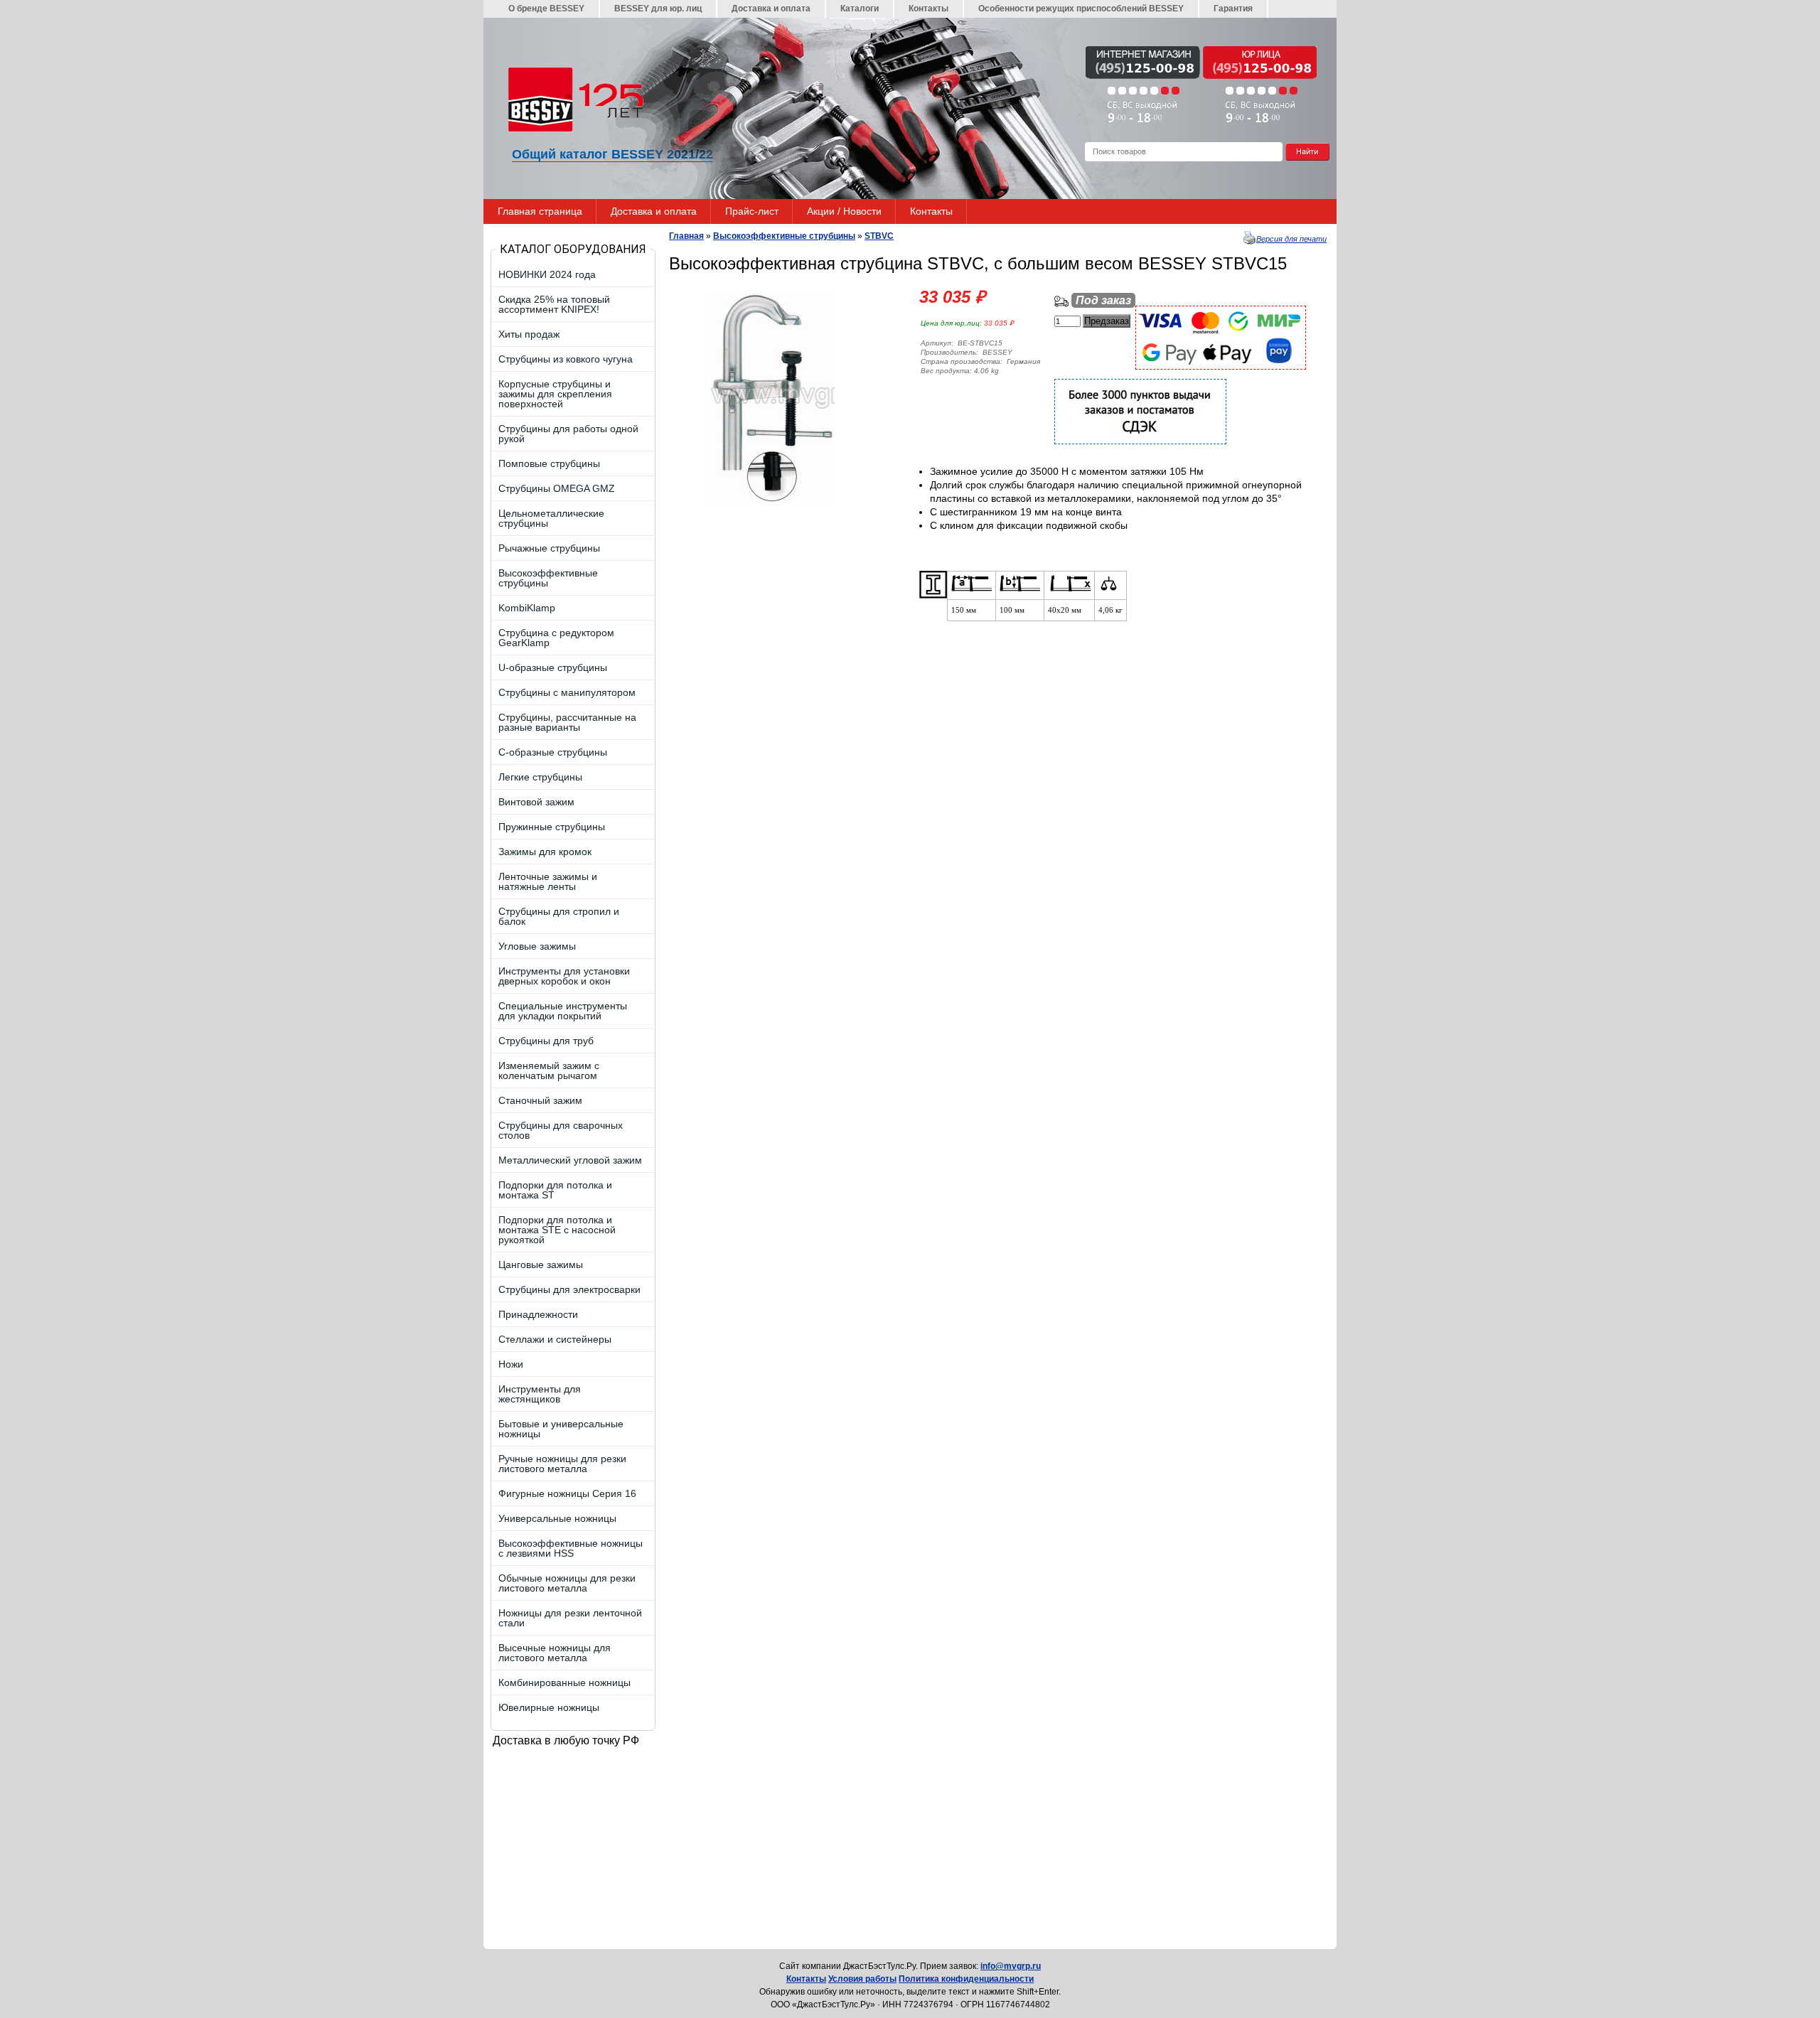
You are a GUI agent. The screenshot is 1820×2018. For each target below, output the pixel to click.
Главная (686, 236)
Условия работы (862, 1979)
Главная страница (540, 211)
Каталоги (860, 9)
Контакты (928, 9)
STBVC (879, 236)
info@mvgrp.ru (1011, 1966)
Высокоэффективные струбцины (784, 236)
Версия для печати (1291, 239)
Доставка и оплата (771, 9)
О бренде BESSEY (546, 9)
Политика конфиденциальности (966, 1979)
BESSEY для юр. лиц (658, 9)
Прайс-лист (752, 211)
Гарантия (1233, 9)
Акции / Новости (844, 211)
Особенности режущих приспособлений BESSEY (1081, 9)
